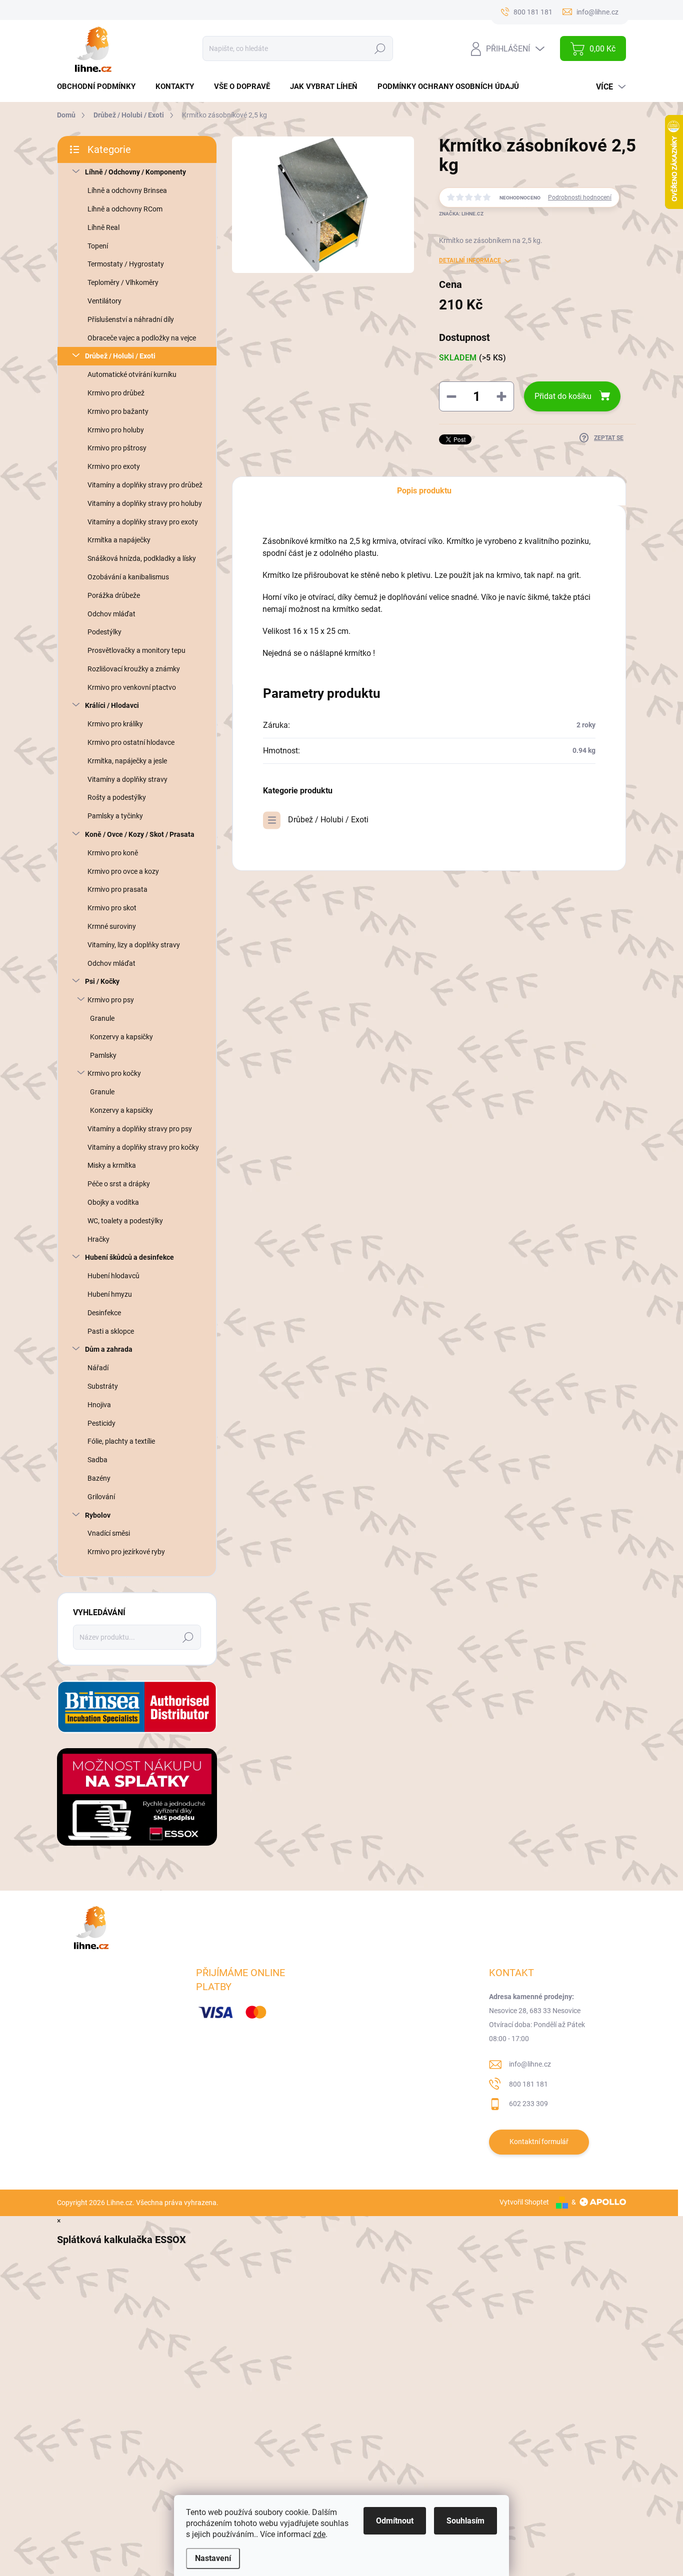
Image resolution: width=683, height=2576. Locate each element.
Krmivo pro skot (112, 908)
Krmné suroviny (112, 926)
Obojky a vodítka (113, 1202)
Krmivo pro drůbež (116, 393)
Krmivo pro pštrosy (117, 448)
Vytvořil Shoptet (524, 2202)
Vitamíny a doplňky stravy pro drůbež (145, 485)
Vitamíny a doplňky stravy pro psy (140, 1129)
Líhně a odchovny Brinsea (127, 190)
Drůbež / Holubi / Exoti (120, 356)
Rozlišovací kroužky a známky (134, 669)
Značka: (461, 214)
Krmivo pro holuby (116, 430)
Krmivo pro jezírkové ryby (126, 1552)
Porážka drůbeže (114, 595)
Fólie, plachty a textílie (121, 1441)
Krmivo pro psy (111, 1000)
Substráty (103, 1386)
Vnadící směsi (109, 1533)
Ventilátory (104, 301)
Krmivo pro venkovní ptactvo (132, 687)
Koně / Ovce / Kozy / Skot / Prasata (140, 834)
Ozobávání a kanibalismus (128, 577)
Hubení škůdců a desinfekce (129, 1257)
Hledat (380, 48)
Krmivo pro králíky (115, 724)
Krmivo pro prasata (117, 889)
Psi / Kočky (102, 981)
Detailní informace (470, 260)
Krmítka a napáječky (119, 540)
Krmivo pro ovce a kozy (123, 871)
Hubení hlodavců (113, 1276)
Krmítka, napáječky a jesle (127, 761)
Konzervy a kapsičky (121, 1037)
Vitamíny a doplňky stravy (127, 779)
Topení (98, 246)
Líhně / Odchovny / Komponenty (135, 172)
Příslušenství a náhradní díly (131, 319)
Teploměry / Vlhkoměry (123, 282)
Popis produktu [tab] (424, 491)
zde (319, 2534)
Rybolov (98, 1515)
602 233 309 (528, 2104)
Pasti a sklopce (111, 1331)
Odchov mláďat (111, 614)
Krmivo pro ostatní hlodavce (131, 742)
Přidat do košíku (563, 396)
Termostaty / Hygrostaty (126, 264)
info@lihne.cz (530, 2064)
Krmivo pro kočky (114, 1073)
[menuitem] (100, 87)
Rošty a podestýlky (117, 797)
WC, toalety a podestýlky (125, 1221)
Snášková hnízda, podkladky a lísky (142, 558)
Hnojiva (99, 1405)
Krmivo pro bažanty (118, 411)
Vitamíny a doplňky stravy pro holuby (145, 503)
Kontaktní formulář (539, 2142)
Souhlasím (465, 2521)
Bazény (99, 1478)
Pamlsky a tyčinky (115, 816)
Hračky (98, 1239)
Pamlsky (103, 1055)
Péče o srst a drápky (119, 1184)
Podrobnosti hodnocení (580, 197)
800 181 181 (528, 2084)
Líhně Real (103, 227)
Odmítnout (395, 2521)
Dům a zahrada (109, 1349)
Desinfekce (104, 1313)
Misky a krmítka (112, 1165)
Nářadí (98, 1368)
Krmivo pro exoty (114, 466)
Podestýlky (104, 632)
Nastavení (213, 2558)
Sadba (97, 1460)
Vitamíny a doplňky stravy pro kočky (143, 1147)
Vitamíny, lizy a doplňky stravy (134, 945)
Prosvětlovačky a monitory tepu (136, 650)
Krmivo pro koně (113, 853)
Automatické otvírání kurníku (132, 374)
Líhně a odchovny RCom (125, 209)
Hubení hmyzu (110, 1294)
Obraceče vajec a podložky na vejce (142, 338)
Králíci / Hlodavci (112, 705)
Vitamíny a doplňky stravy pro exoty (143, 522)
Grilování (101, 1497)
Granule (102, 1018)
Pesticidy (101, 1423)
